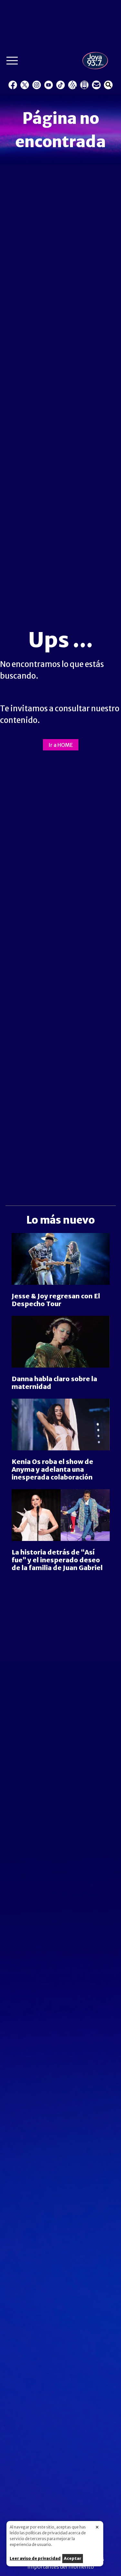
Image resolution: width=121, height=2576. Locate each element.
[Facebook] (13, 85)
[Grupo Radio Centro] (72, 85)
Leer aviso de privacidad (35, 2558)
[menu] (12, 62)
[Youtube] (49, 85)
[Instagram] (37, 85)
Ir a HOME (61, 745)
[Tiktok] (60, 85)
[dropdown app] (84, 85)
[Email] (96, 85)
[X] (25, 85)
